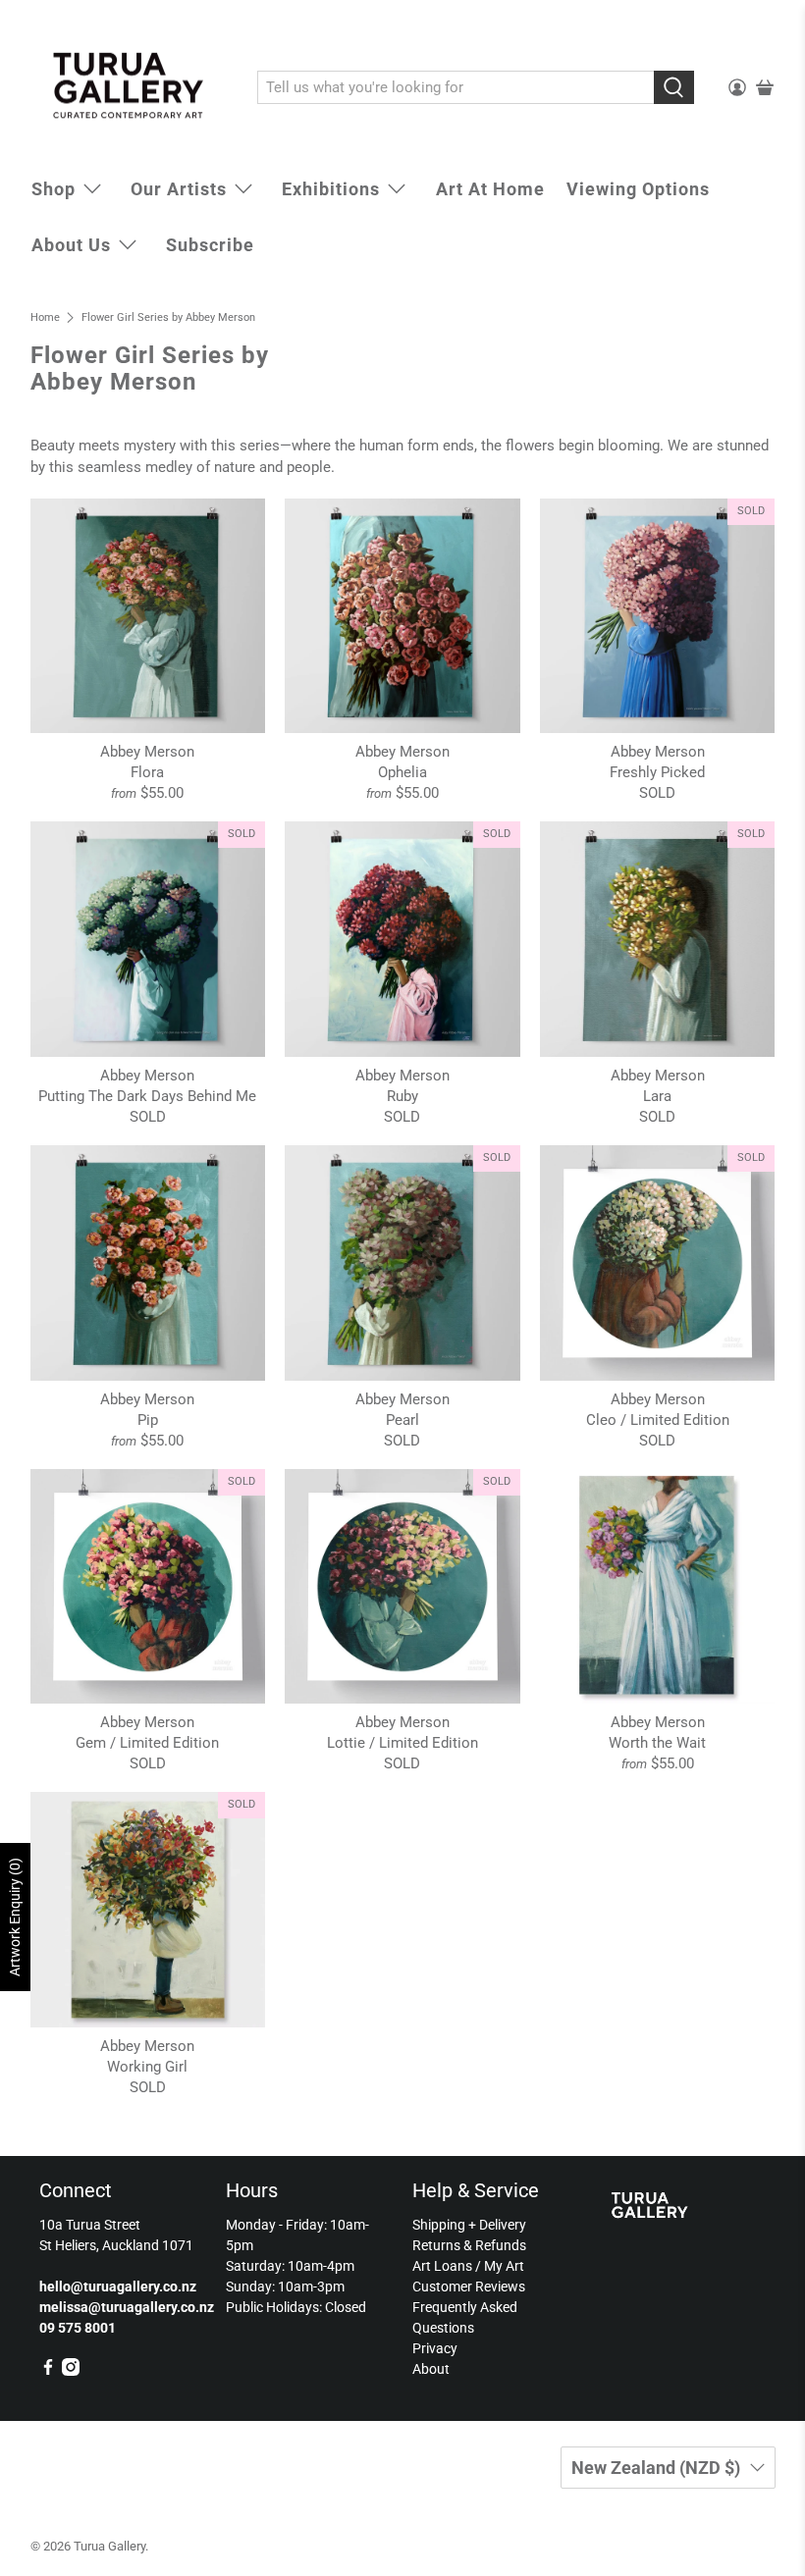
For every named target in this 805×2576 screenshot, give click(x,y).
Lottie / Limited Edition (402, 1743)
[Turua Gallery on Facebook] (48, 2371)
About (431, 2369)
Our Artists (179, 189)
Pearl (402, 1420)
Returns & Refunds (469, 2245)
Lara (657, 1096)
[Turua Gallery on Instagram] (71, 2371)
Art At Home (490, 189)
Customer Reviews (469, 2287)
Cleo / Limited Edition (658, 1420)
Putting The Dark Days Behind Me (147, 1096)
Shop (54, 189)
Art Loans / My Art (468, 2266)
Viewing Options (638, 189)
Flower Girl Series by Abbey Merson (168, 317)
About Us (71, 245)
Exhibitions (331, 189)
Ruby (402, 1096)
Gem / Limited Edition (147, 1743)
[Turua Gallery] (130, 88)
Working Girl (147, 2067)
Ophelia (402, 772)
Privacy (435, 2348)
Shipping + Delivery (469, 2225)
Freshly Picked (657, 772)
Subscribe (210, 245)
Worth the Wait (657, 1743)
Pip (148, 1420)
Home (45, 317)
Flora (147, 772)
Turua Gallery (109, 2546)
